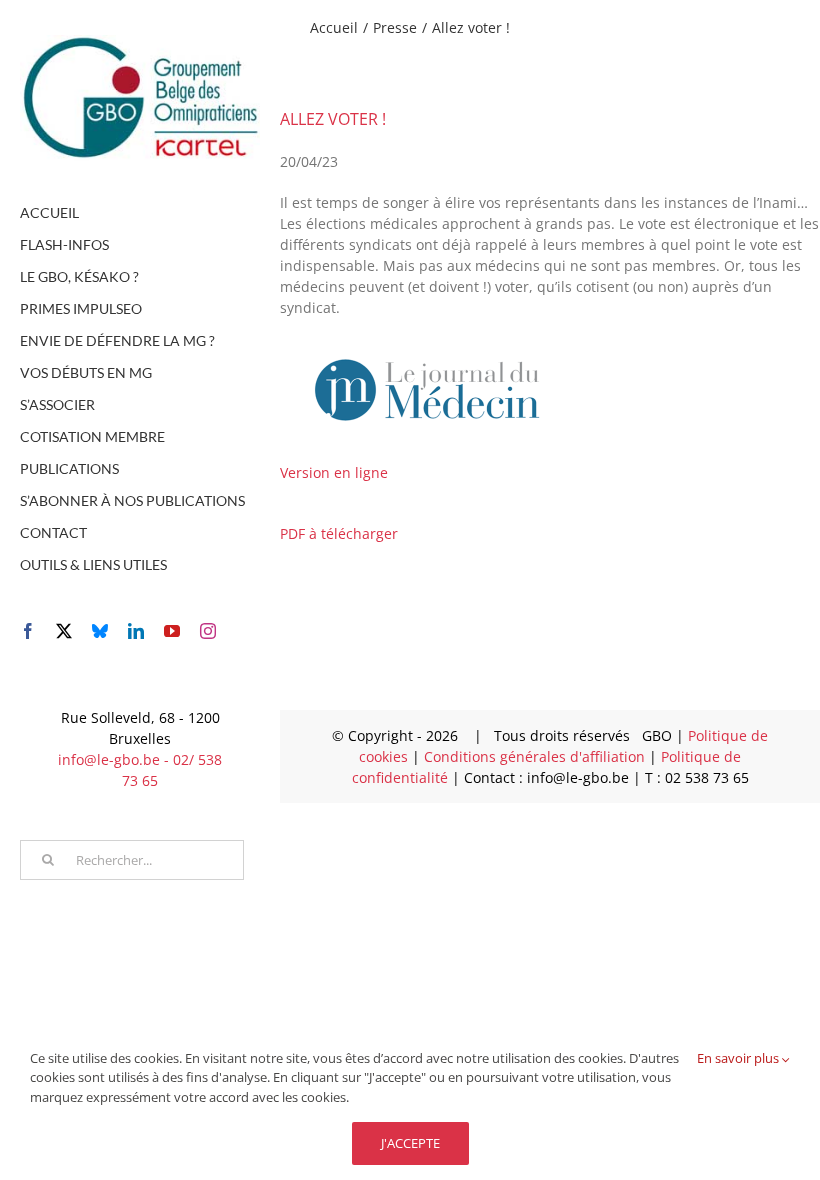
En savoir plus (739, 1058)
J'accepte (410, 1143)
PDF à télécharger (339, 533)
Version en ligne (334, 472)
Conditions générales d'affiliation (536, 756)
